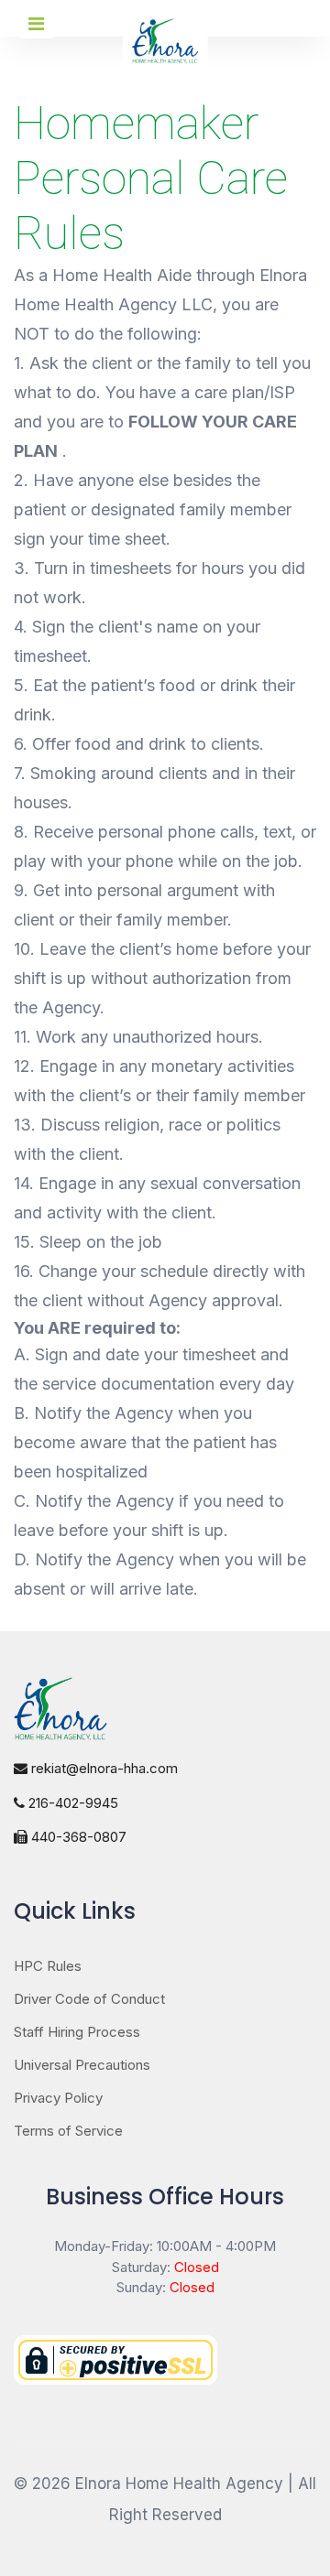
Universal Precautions (82, 2065)
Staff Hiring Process (77, 2032)
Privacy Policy (58, 2098)
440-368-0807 (77, 1837)
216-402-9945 (71, 1803)
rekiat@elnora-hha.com (103, 1768)
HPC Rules (48, 1966)
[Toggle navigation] (36, 24)
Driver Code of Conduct (89, 1999)
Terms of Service (68, 2131)
